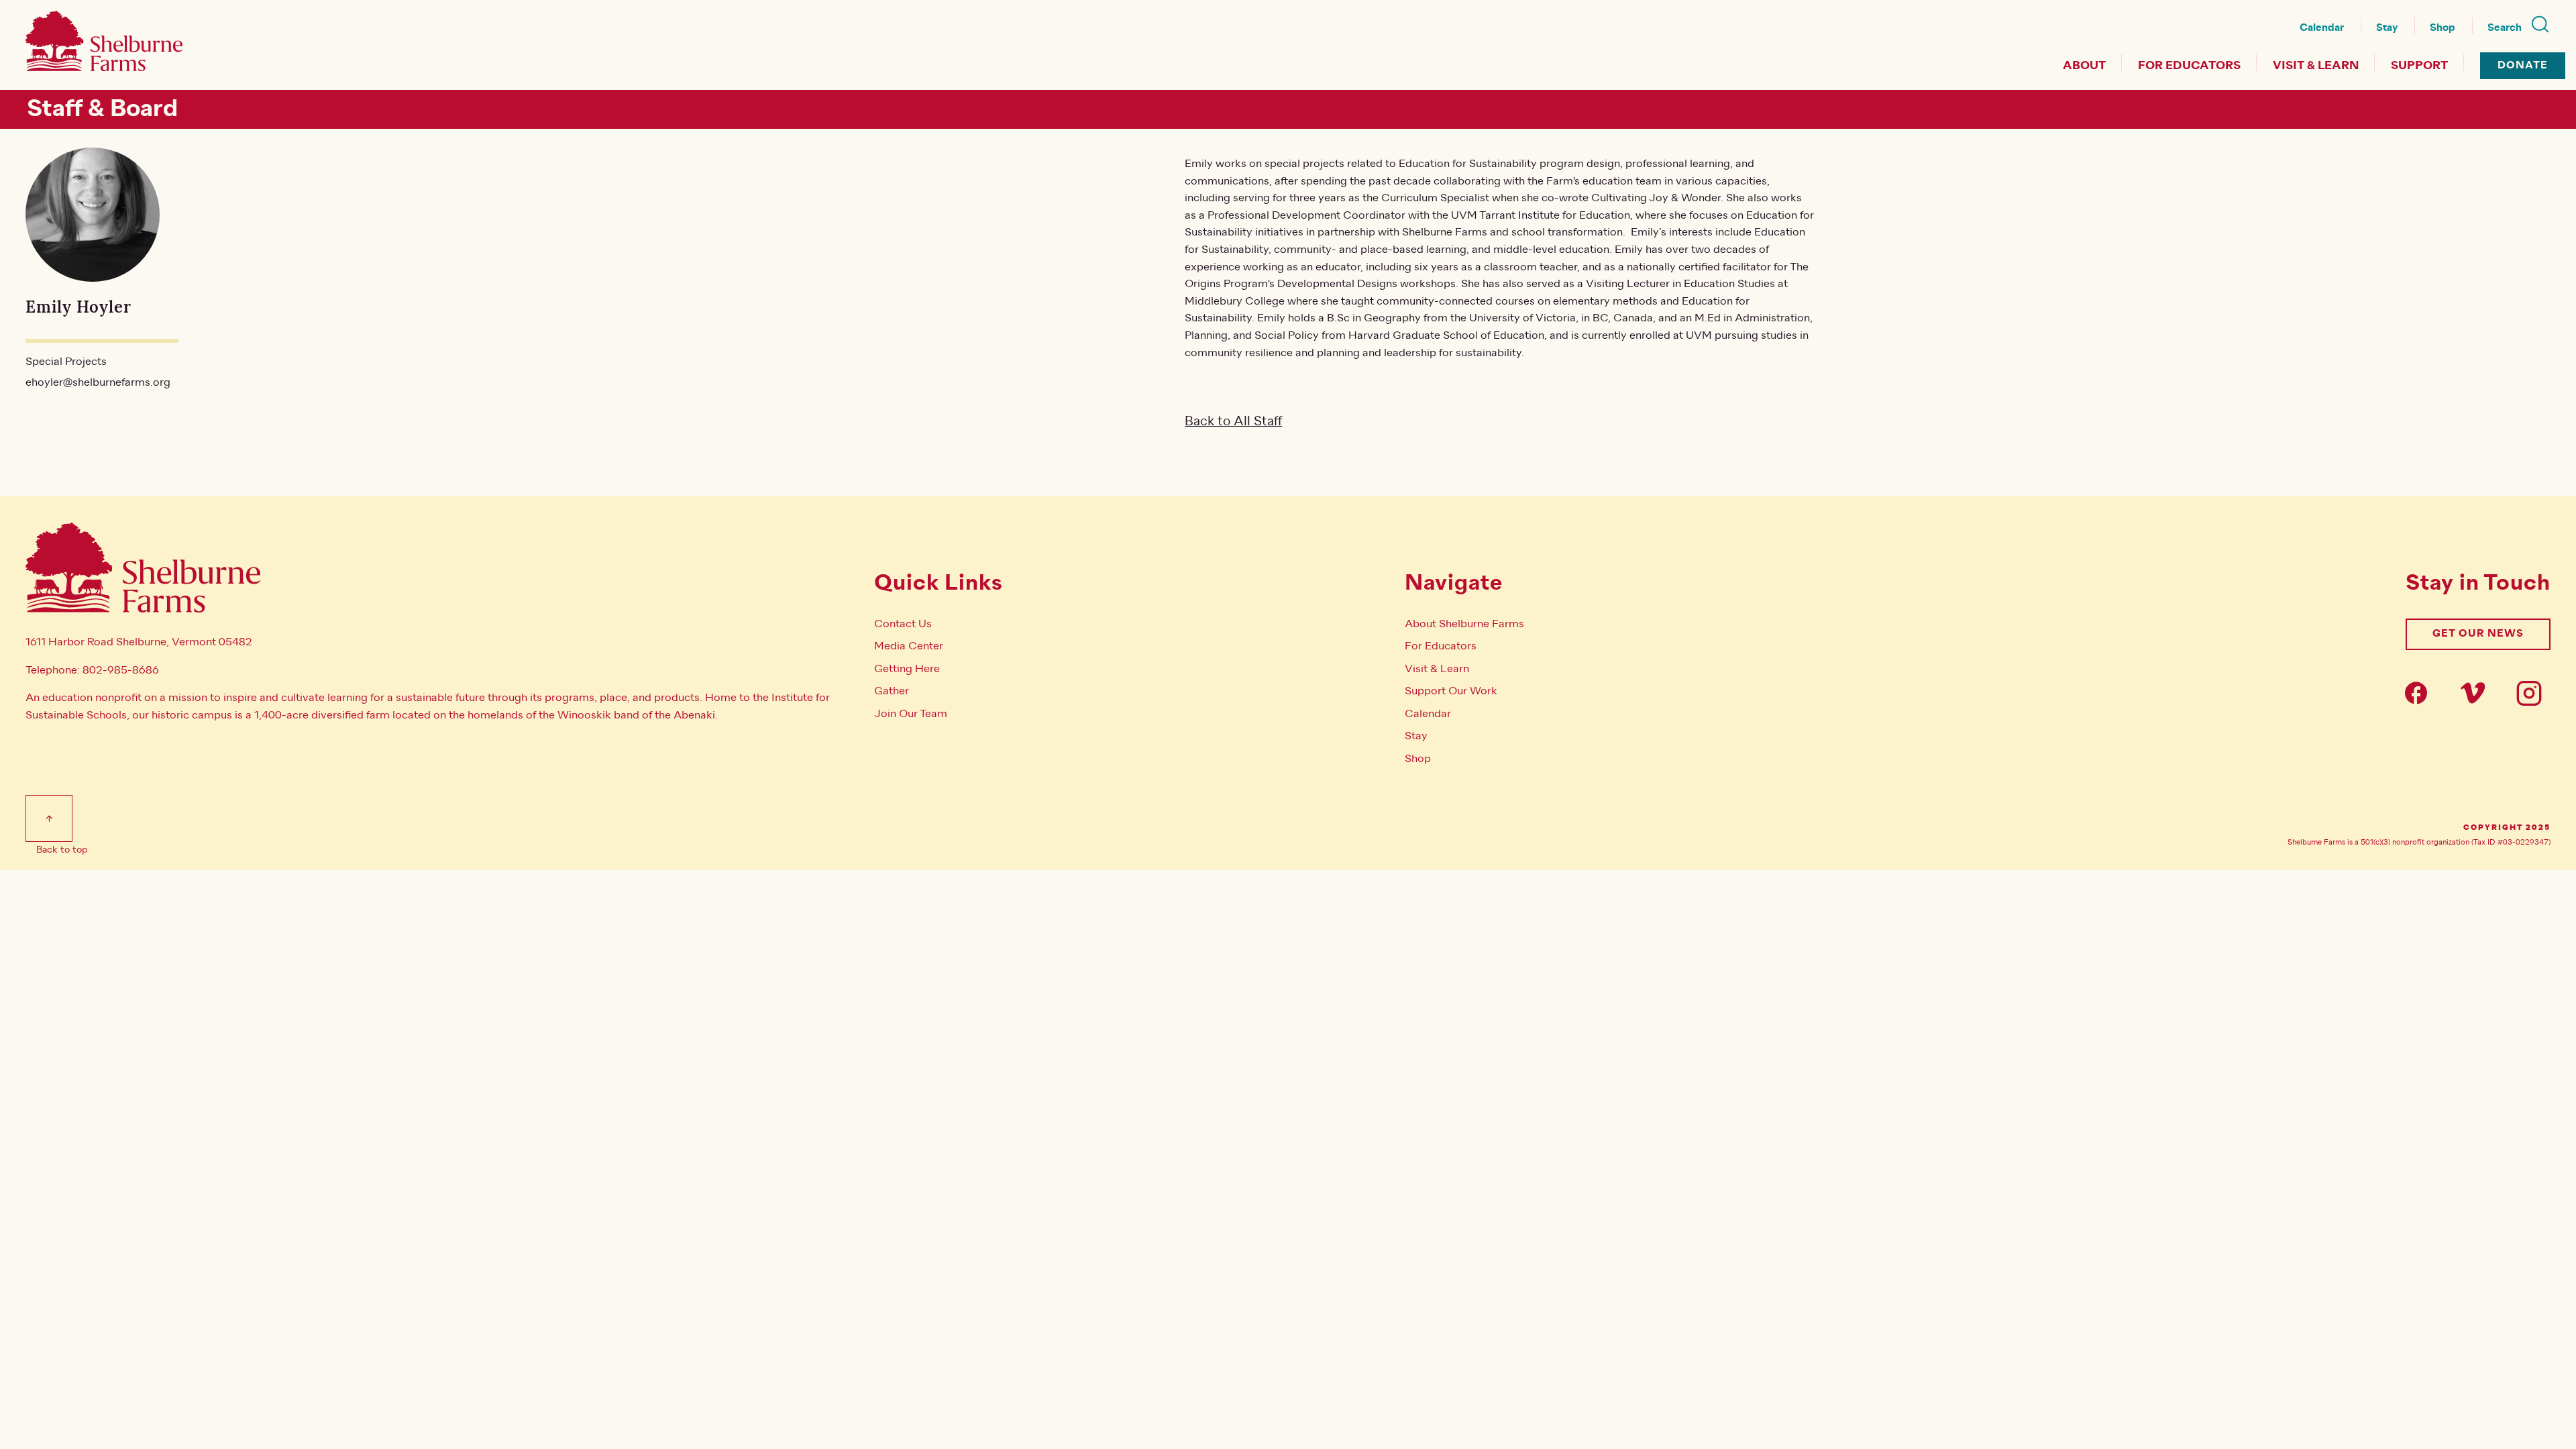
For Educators (2189, 66)
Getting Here (907, 669)
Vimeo (2477, 693)
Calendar (2322, 28)
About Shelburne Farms (1464, 624)
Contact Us (903, 624)
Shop (2443, 28)
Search (2505, 28)
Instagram (2533, 693)
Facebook (2420, 693)
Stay (2387, 28)
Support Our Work (1451, 691)
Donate (2523, 65)
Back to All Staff (1233, 421)
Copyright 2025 (2507, 828)
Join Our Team (911, 714)
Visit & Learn (2316, 66)
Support (2419, 66)
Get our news (2478, 634)
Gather (892, 691)
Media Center (909, 646)
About (2084, 66)
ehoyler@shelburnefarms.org (98, 382)
